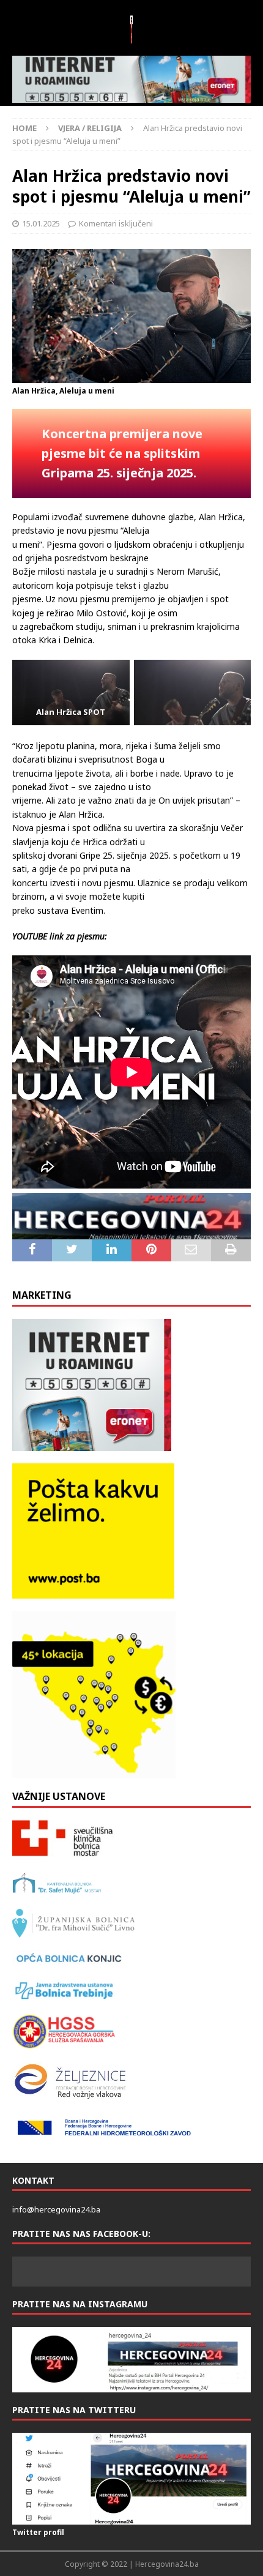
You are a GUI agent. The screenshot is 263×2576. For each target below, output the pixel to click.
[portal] (131, 1216)
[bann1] (131, 79)
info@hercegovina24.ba (56, 2209)
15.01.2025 (41, 223)
